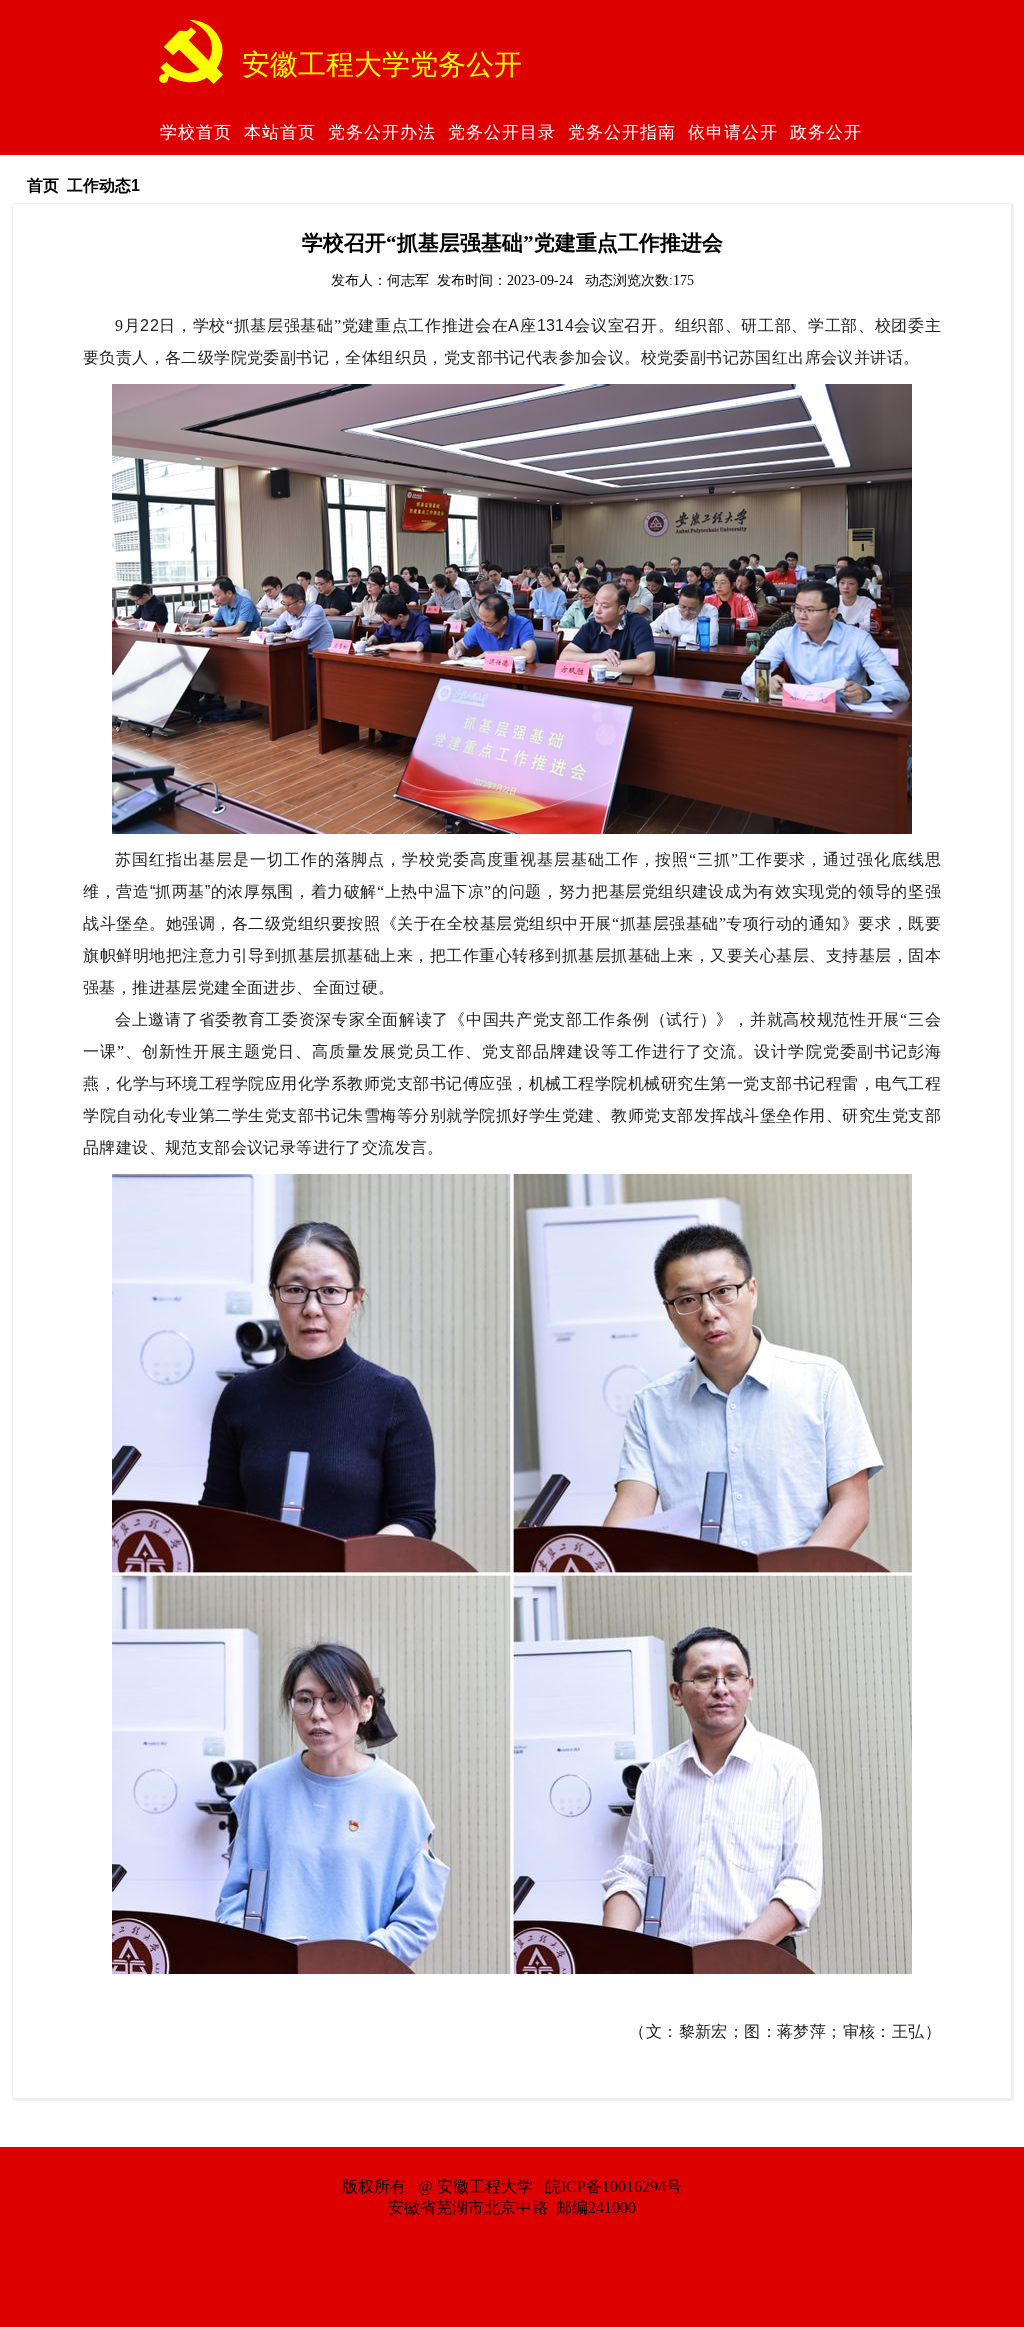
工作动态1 (103, 185)
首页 (43, 185)
